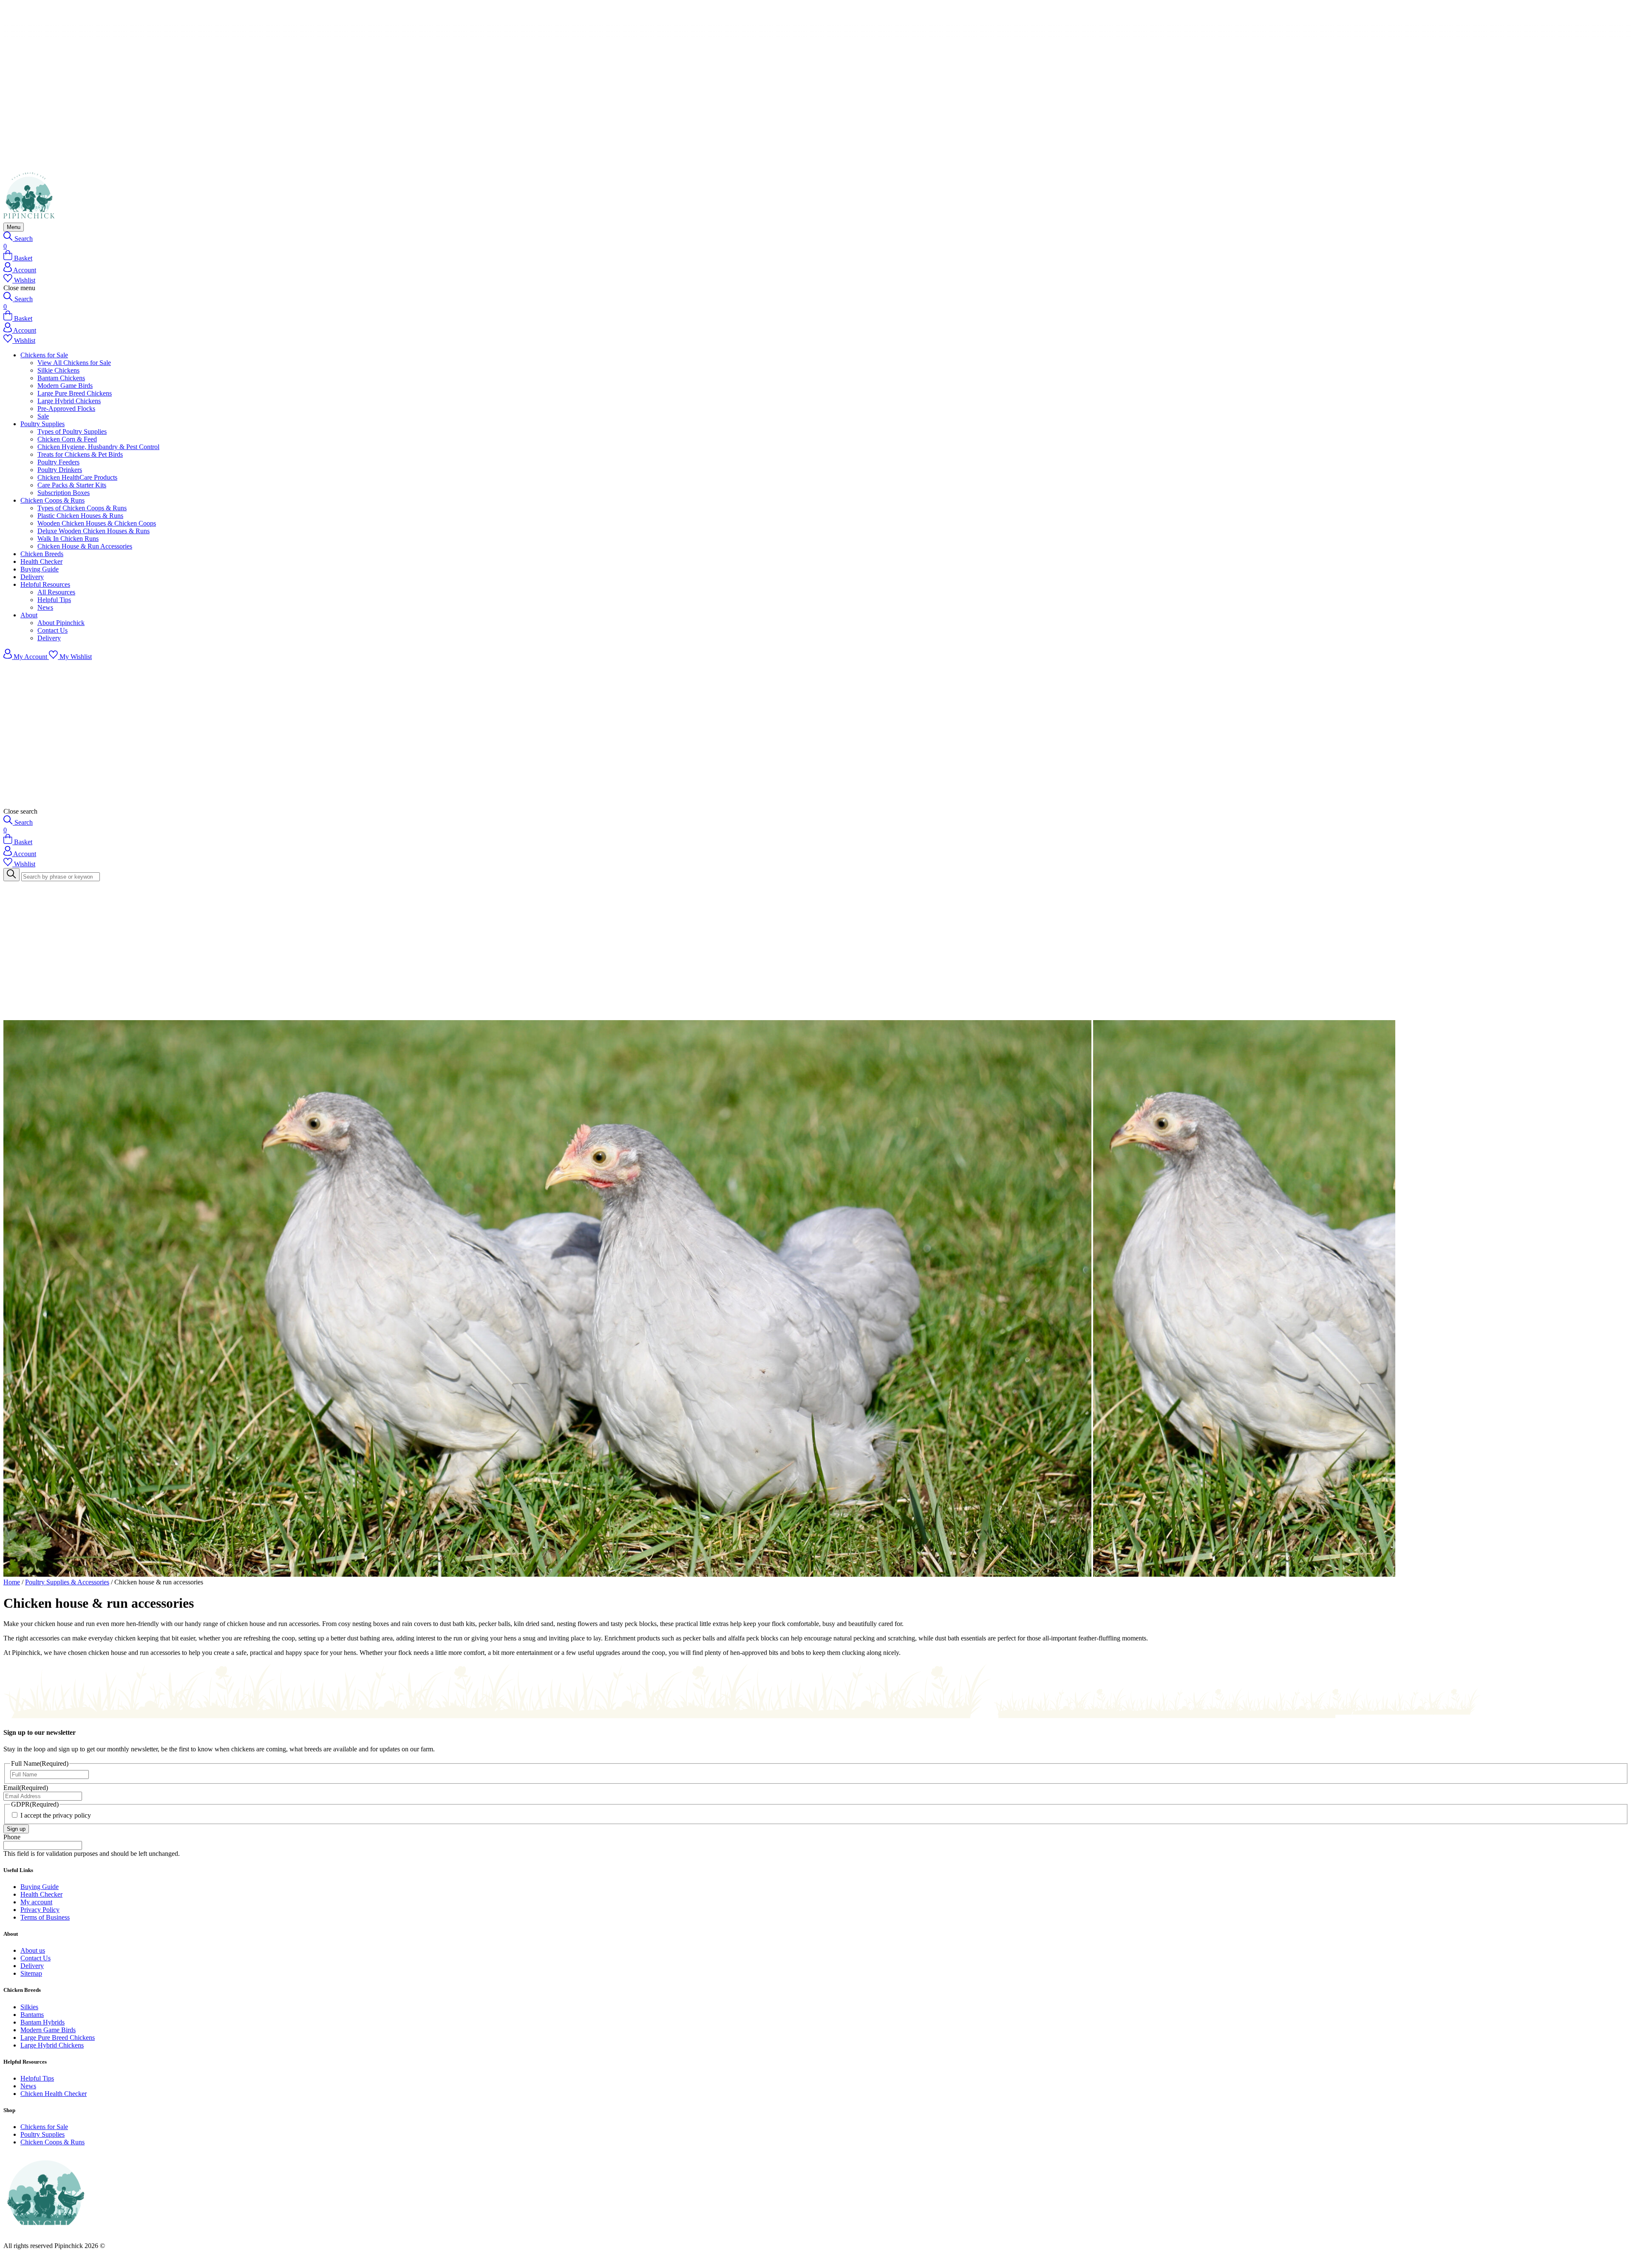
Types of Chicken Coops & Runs (82, 508)
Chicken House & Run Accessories (85, 546)
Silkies (29, 2007)
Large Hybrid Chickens (69, 401)
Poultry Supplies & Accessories (67, 1582)
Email (26, 1788)
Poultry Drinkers (60, 470)
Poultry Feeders (58, 462)
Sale (43, 416)
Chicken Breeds (42, 554)
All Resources (56, 592)
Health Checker (41, 561)
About (29, 615)
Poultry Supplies (42, 424)
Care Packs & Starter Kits (72, 485)
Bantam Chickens (61, 378)
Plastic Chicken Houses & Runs (80, 516)
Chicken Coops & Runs (52, 500)
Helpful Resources (45, 584)
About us (33, 1950)
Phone (12, 1837)
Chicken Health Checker (54, 2094)
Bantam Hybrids (42, 2022)
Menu (14, 227)
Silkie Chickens (58, 370)
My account (36, 1902)
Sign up (16, 1829)
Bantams (32, 2015)
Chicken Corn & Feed (67, 439)
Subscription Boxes (64, 493)
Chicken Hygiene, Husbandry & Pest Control (98, 447)
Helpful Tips (54, 600)
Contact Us (52, 630)
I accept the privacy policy (56, 1815)
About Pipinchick (61, 623)
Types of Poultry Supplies (72, 431)
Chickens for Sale (44, 355)
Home (12, 1582)
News (45, 607)
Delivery (32, 577)
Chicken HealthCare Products (77, 477)
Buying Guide (40, 569)
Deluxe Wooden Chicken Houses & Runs (93, 531)
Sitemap (31, 1973)
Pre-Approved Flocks (66, 409)
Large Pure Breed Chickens (75, 393)
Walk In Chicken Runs (68, 539)
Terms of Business (45, 1917)
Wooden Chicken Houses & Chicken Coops (97, 523)
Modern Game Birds (65, 386)
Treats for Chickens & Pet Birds (80, 454)
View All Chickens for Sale (74, 363)
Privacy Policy (40, 1910)
